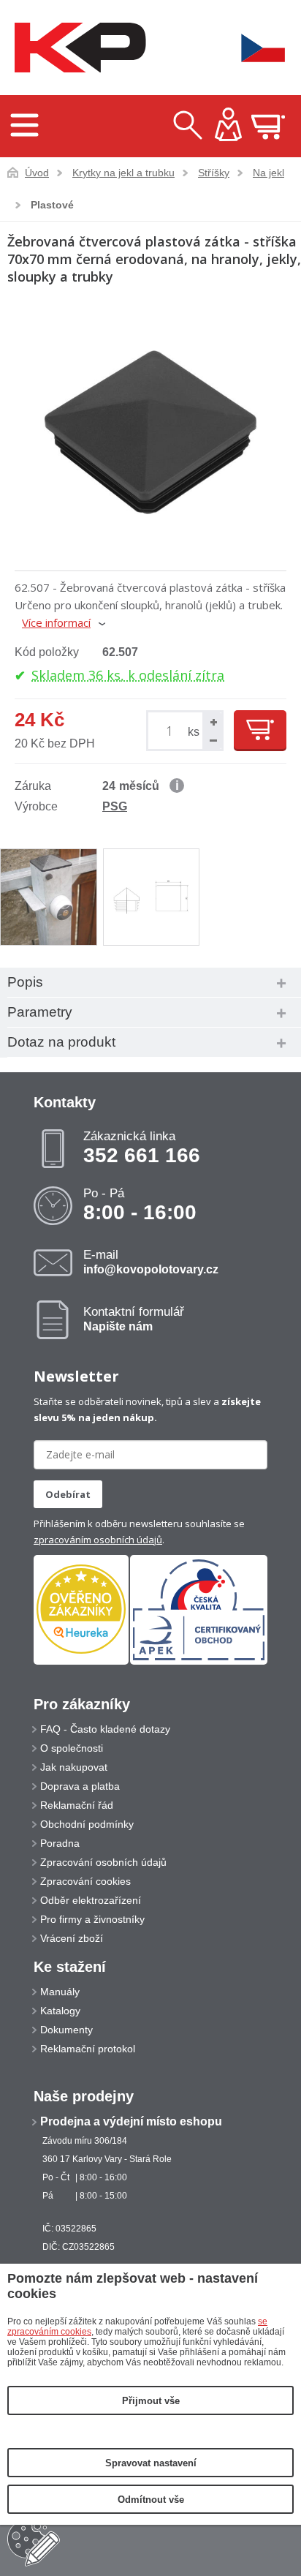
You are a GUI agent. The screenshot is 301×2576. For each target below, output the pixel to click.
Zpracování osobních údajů (103, 1862)
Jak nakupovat (74, 1767)
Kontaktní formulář (134, 1319)
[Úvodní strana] (77, 48)
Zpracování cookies (85, 1881)
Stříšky (214, 173)
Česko (254, 48)
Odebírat (68, 1494)
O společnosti (72, 1748)
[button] (212, 722)
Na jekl (268, 173)
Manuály (60, 1992)
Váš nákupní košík (268, 127)
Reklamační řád (77, 1805)
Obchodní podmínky (87, 1824)
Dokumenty (66, 2030)
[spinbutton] (172, 731)
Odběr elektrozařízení (91, 1900)
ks (194, 732)
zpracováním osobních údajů (98, 1540)
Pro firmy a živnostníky (92, 1919)
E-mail (151, 1262)
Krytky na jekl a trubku (123, 173)
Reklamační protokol (88, 2049)
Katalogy (60, 2011)
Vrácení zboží (72, 1938)
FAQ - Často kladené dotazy (105, 1729)
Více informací (56, 622)
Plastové (52, 205)
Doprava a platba (80, 1786)
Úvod (37, 173)
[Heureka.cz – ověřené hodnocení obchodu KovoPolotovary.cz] (81, 1610)
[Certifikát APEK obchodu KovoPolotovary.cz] (199, 1662)
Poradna (60, 1843)
